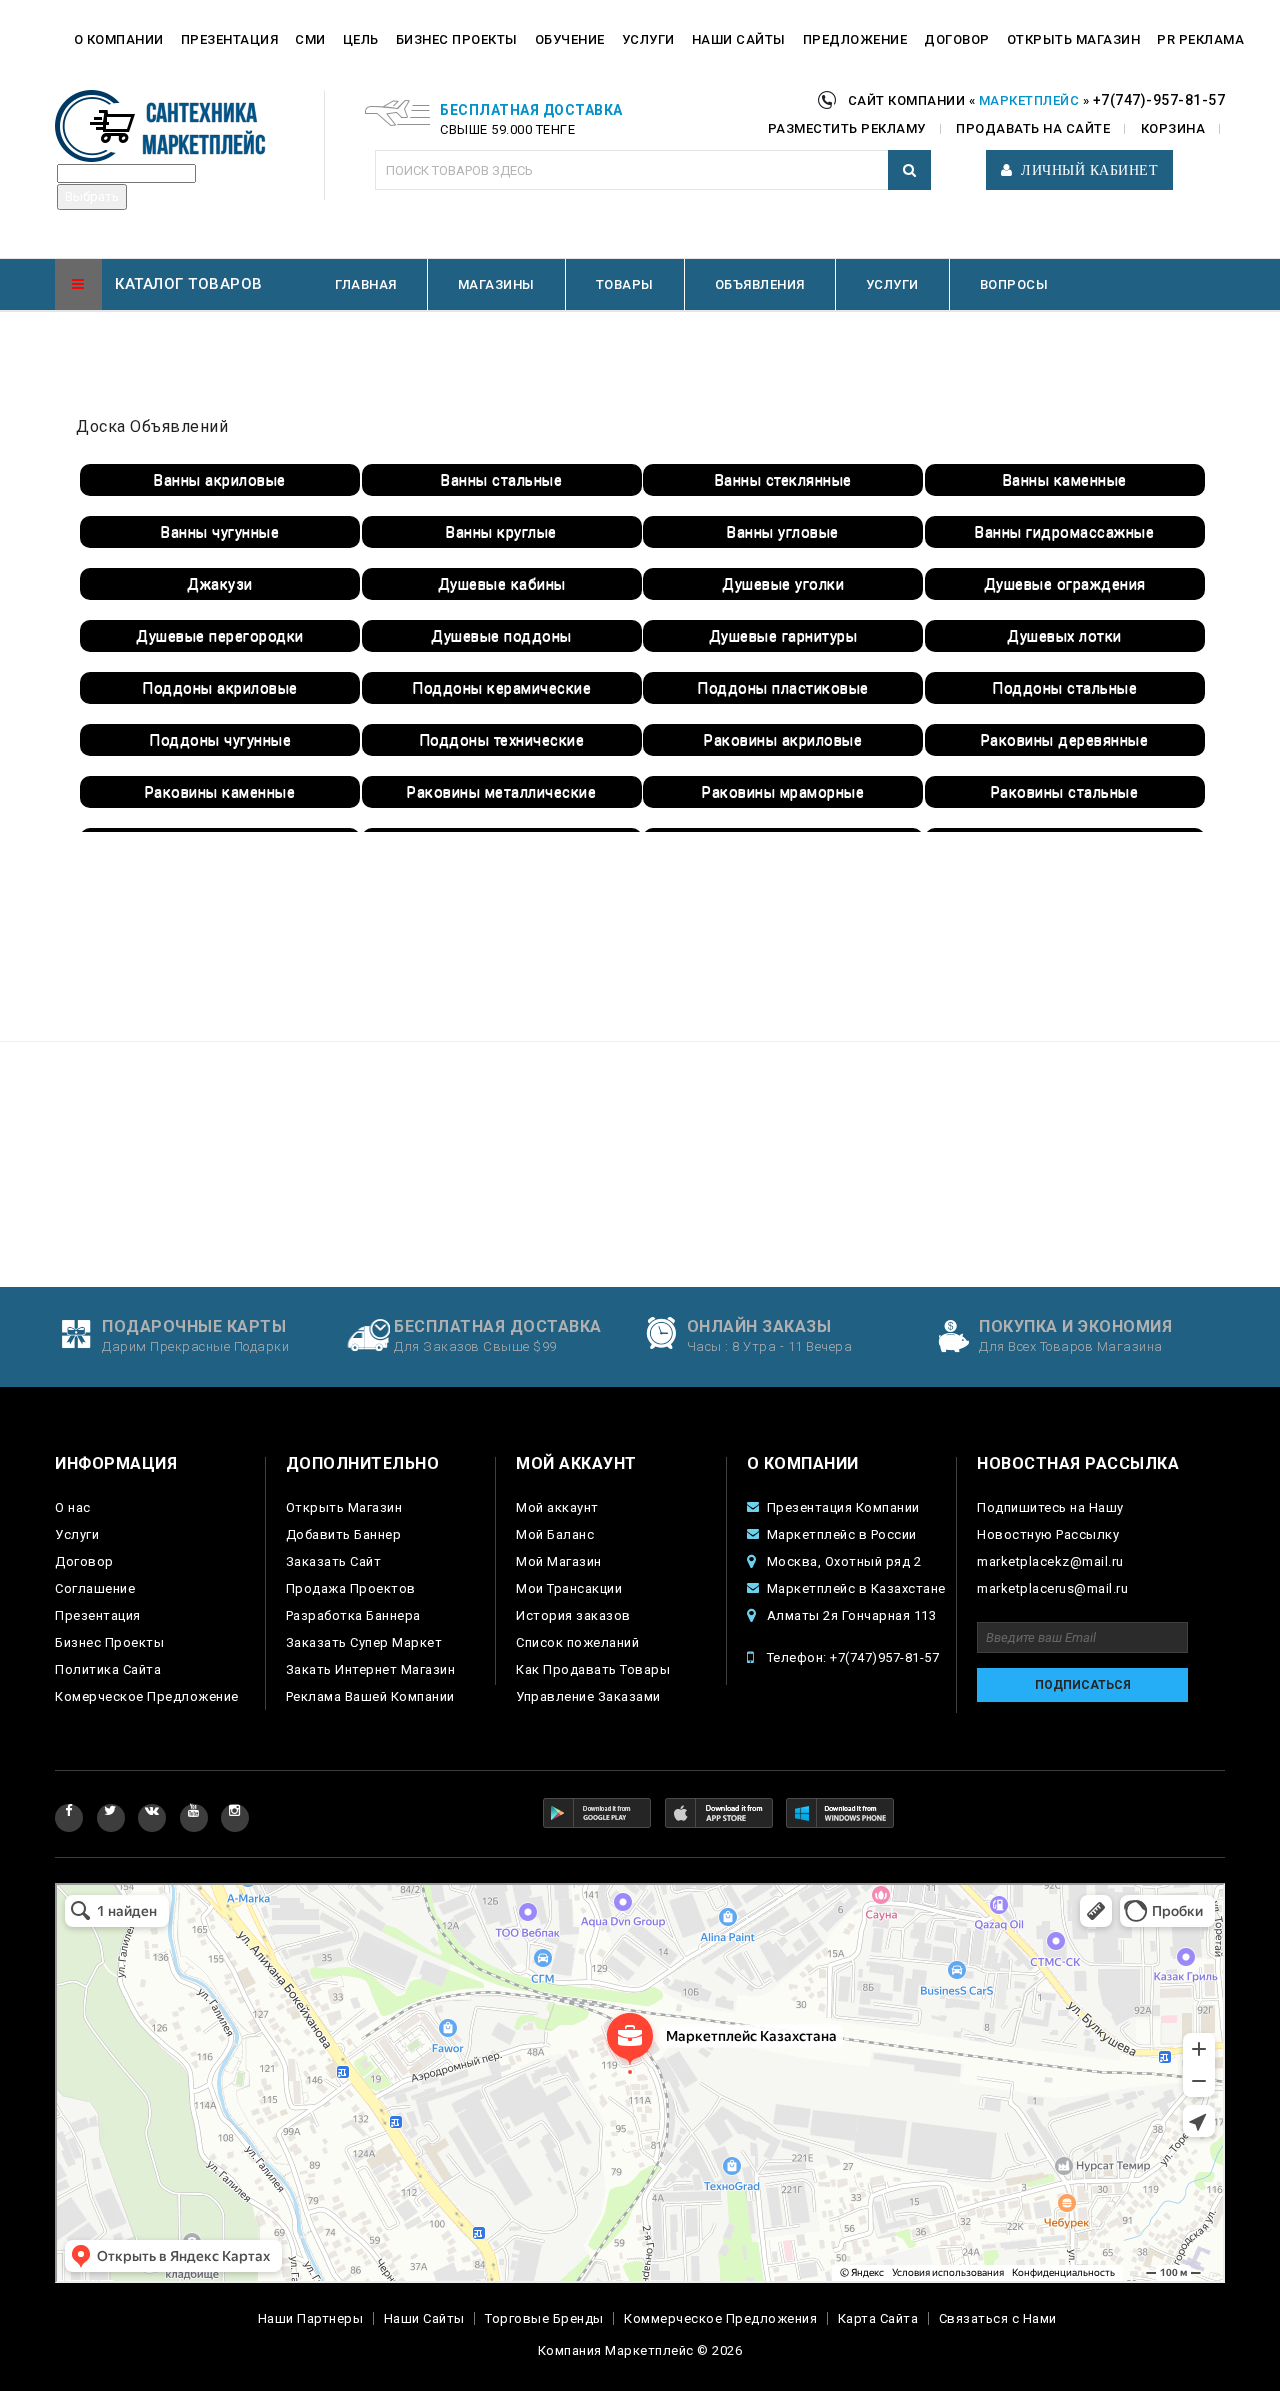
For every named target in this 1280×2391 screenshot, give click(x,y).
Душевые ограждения (1065, 584)
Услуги (77, 1534)
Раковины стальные (1065, 792)
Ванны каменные (1065, 480)
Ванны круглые (501, 532)
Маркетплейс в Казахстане (856, 1588)
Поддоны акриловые (220, 688)
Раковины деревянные (1065, 740)
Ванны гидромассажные (1064, 532)
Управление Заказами (588, 1696)
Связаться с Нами (998, 2318)
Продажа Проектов (351, 1588)
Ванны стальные (501, 480)
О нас (73, 1507)
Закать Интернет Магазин (371, 1669)
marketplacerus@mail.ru (1052, 1588)
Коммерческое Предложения (720, 2318)
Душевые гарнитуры (783, 636)
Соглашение (95, 1588)
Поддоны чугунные (220, 740)
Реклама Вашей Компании (370, 1696)
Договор (84, 1561)
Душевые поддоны (501, 636)
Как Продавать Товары (593, 1669)
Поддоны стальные (1064, 688)
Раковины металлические (501, 792)
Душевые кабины (502, 584)
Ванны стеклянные (783, 480)
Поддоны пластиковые (783, 688)
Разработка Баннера (353, 1615)
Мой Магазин (559, 1561)
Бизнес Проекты (109, 1642)
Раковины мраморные (783, 792)
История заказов (573, 1615)
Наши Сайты (424, 2318)
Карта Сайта (878, 2318)
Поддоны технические (502, 740)
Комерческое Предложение (147, 1696)
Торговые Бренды (544, 2318)
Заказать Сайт (334, 1561)
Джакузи (220, 584)
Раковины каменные (220, 792)
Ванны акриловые (220, 480)
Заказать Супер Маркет (364, 1642)
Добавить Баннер (344, 1534)
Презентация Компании (843, 1507)
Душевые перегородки (220, 636)
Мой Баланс (555, 1534)
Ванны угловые (783, 532)
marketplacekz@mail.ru (1050, 1561)
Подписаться (1083, 1685)
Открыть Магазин (344, 1507)
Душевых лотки (1064, 636)
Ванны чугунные (220, 532)
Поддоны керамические (501, 688)
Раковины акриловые (783, 740)
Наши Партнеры (311, 2318)
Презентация (98, 1615)
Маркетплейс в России (842, 1534)
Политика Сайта (108, 1669)
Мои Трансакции (569, 1588)
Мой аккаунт (557, 1507)
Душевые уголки (783, 584)
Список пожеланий (577, 1642)
